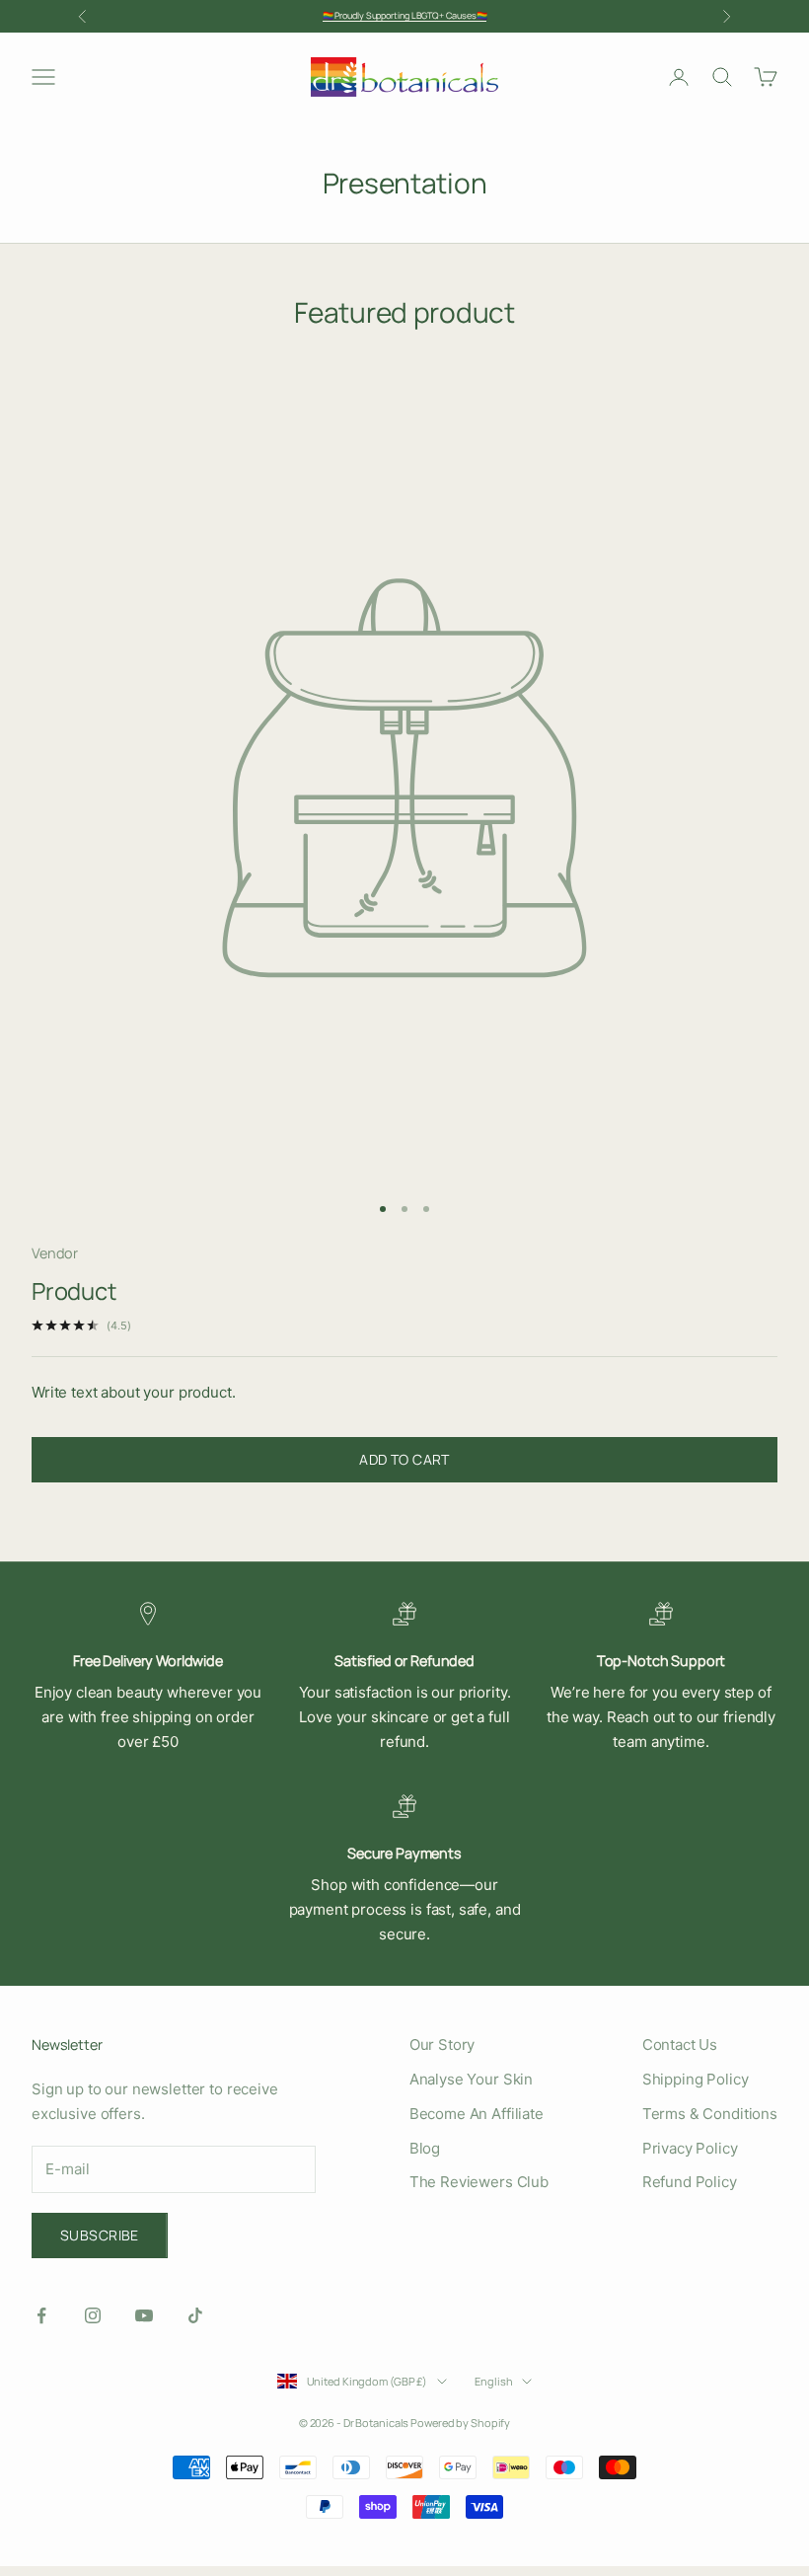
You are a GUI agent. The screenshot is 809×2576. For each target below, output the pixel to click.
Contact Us (680, 2045)
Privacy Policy (690, 2148)
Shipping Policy (696, 2079)
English (493, 2381)
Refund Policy (690, 2182)
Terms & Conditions (710, 2114)
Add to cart (404, 1459)
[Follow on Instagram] (93, 2315)
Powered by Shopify (460, 2423)
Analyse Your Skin (471, 2079)
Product (74, 1291)
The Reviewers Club (479, 2182)
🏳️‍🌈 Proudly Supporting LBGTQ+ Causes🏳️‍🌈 (405, 15)
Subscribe (100, 2235)
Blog (425, 2148)
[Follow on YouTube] (144, 2315)
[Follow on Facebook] (41, 2315)
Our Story (442, 2045)
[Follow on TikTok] (195, 2315)
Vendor (55, 1253)
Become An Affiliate (477, 2114)
